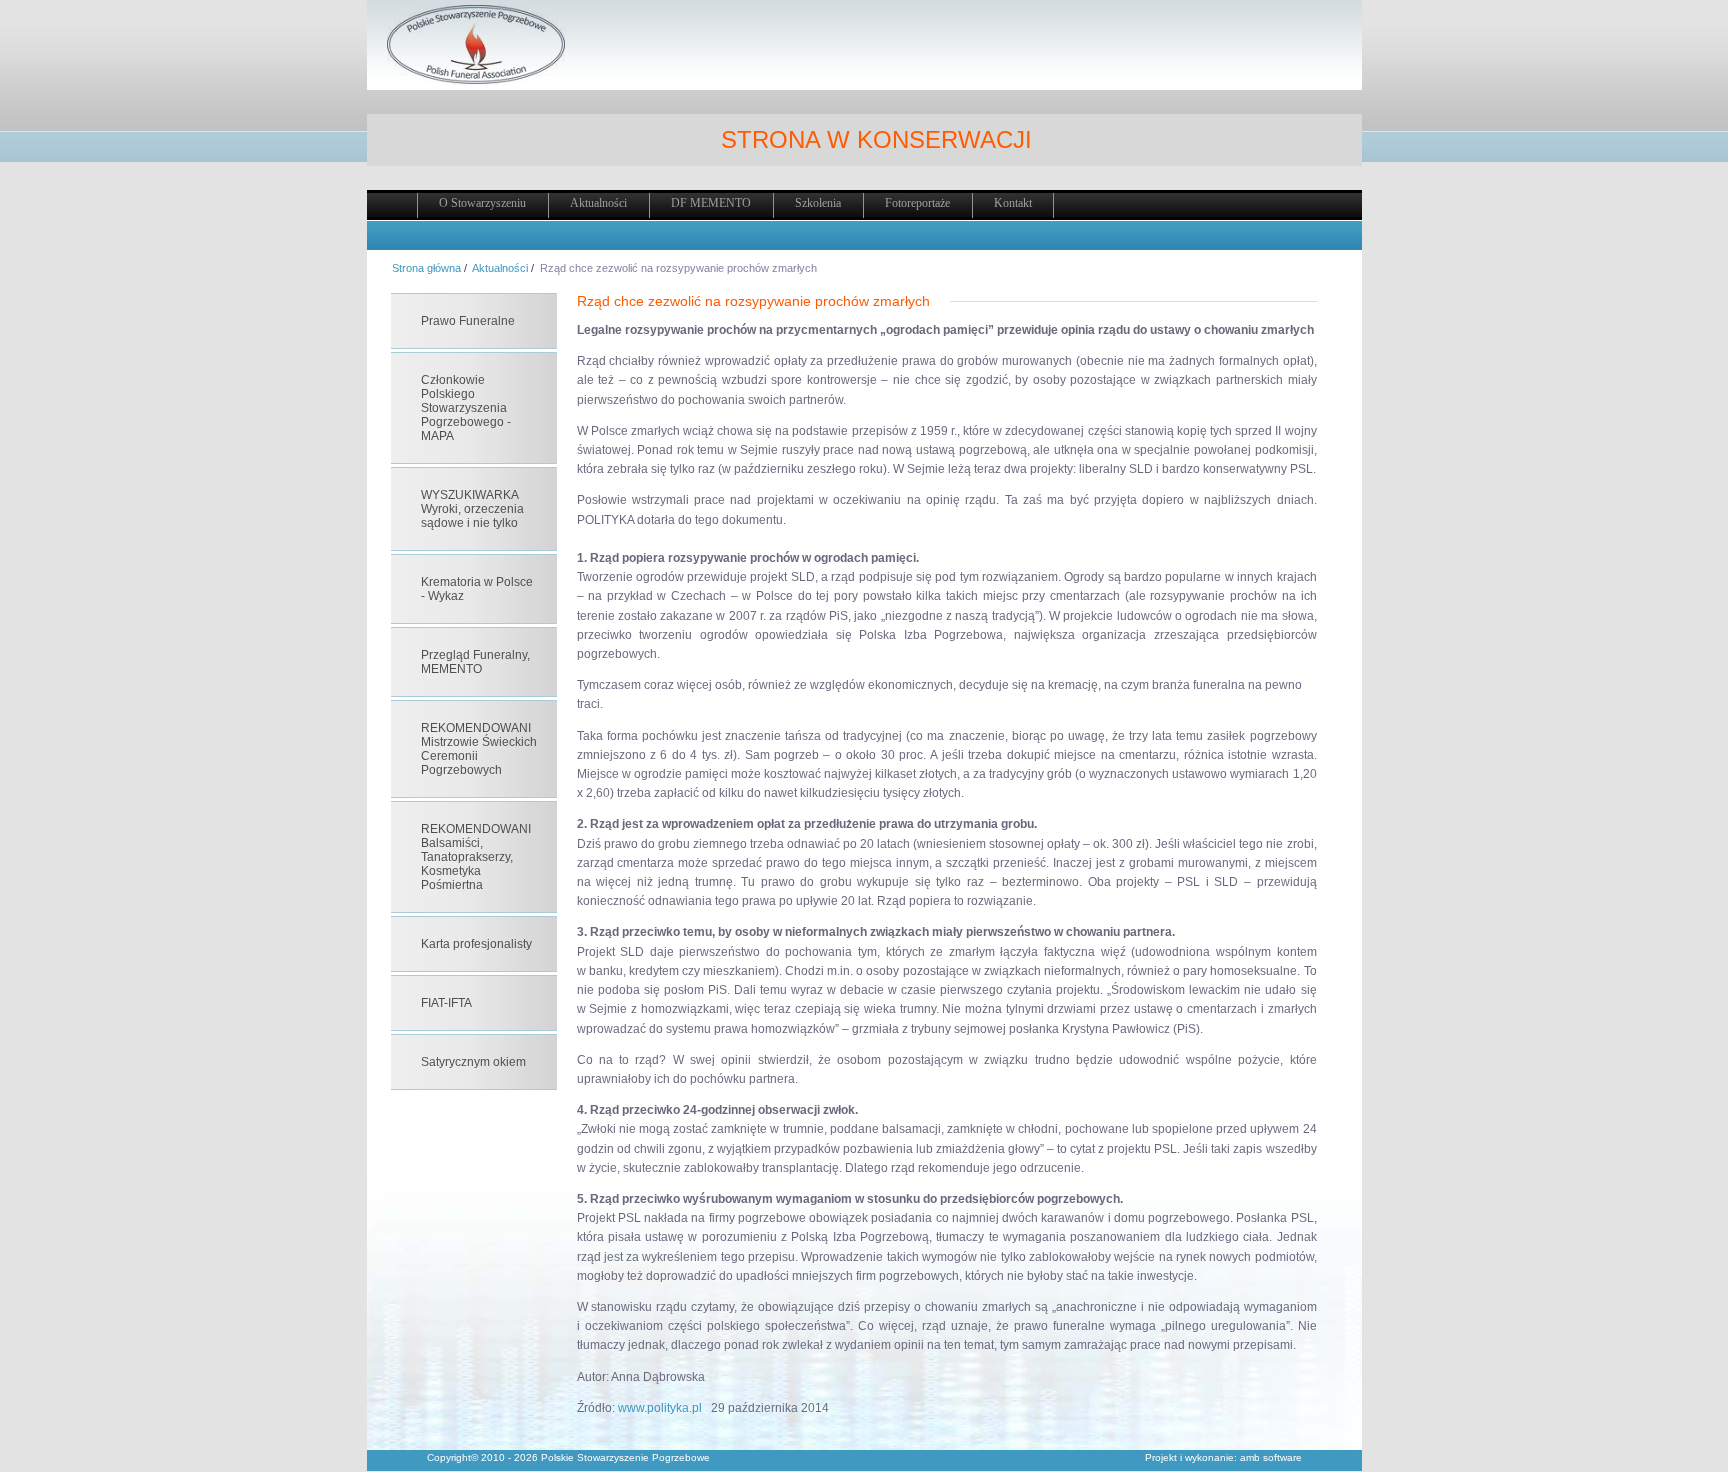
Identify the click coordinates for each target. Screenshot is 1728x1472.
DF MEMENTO (711, 203)
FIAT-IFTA (446, 1003)
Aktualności (598, 203)
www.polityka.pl (660, 1408)
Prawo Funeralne (468, 321)
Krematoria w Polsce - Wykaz (477, 589)
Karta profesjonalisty (476, 944)
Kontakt (1013, 203)
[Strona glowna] (476, 81)
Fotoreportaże (917, 203)
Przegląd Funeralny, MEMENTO (475, 662)
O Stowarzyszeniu (482, 203)
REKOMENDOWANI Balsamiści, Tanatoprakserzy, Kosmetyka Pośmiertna (476, 857)
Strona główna (426, 268)
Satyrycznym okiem (473, 1062)
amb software (1271, 1457)
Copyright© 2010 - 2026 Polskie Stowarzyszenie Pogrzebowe (568, 1457)
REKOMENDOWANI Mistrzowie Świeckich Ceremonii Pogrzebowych (479, 749)
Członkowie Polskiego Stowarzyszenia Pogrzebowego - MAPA (466, 408)
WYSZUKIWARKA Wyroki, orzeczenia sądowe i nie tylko (472, 509)
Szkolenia (818, 203)
